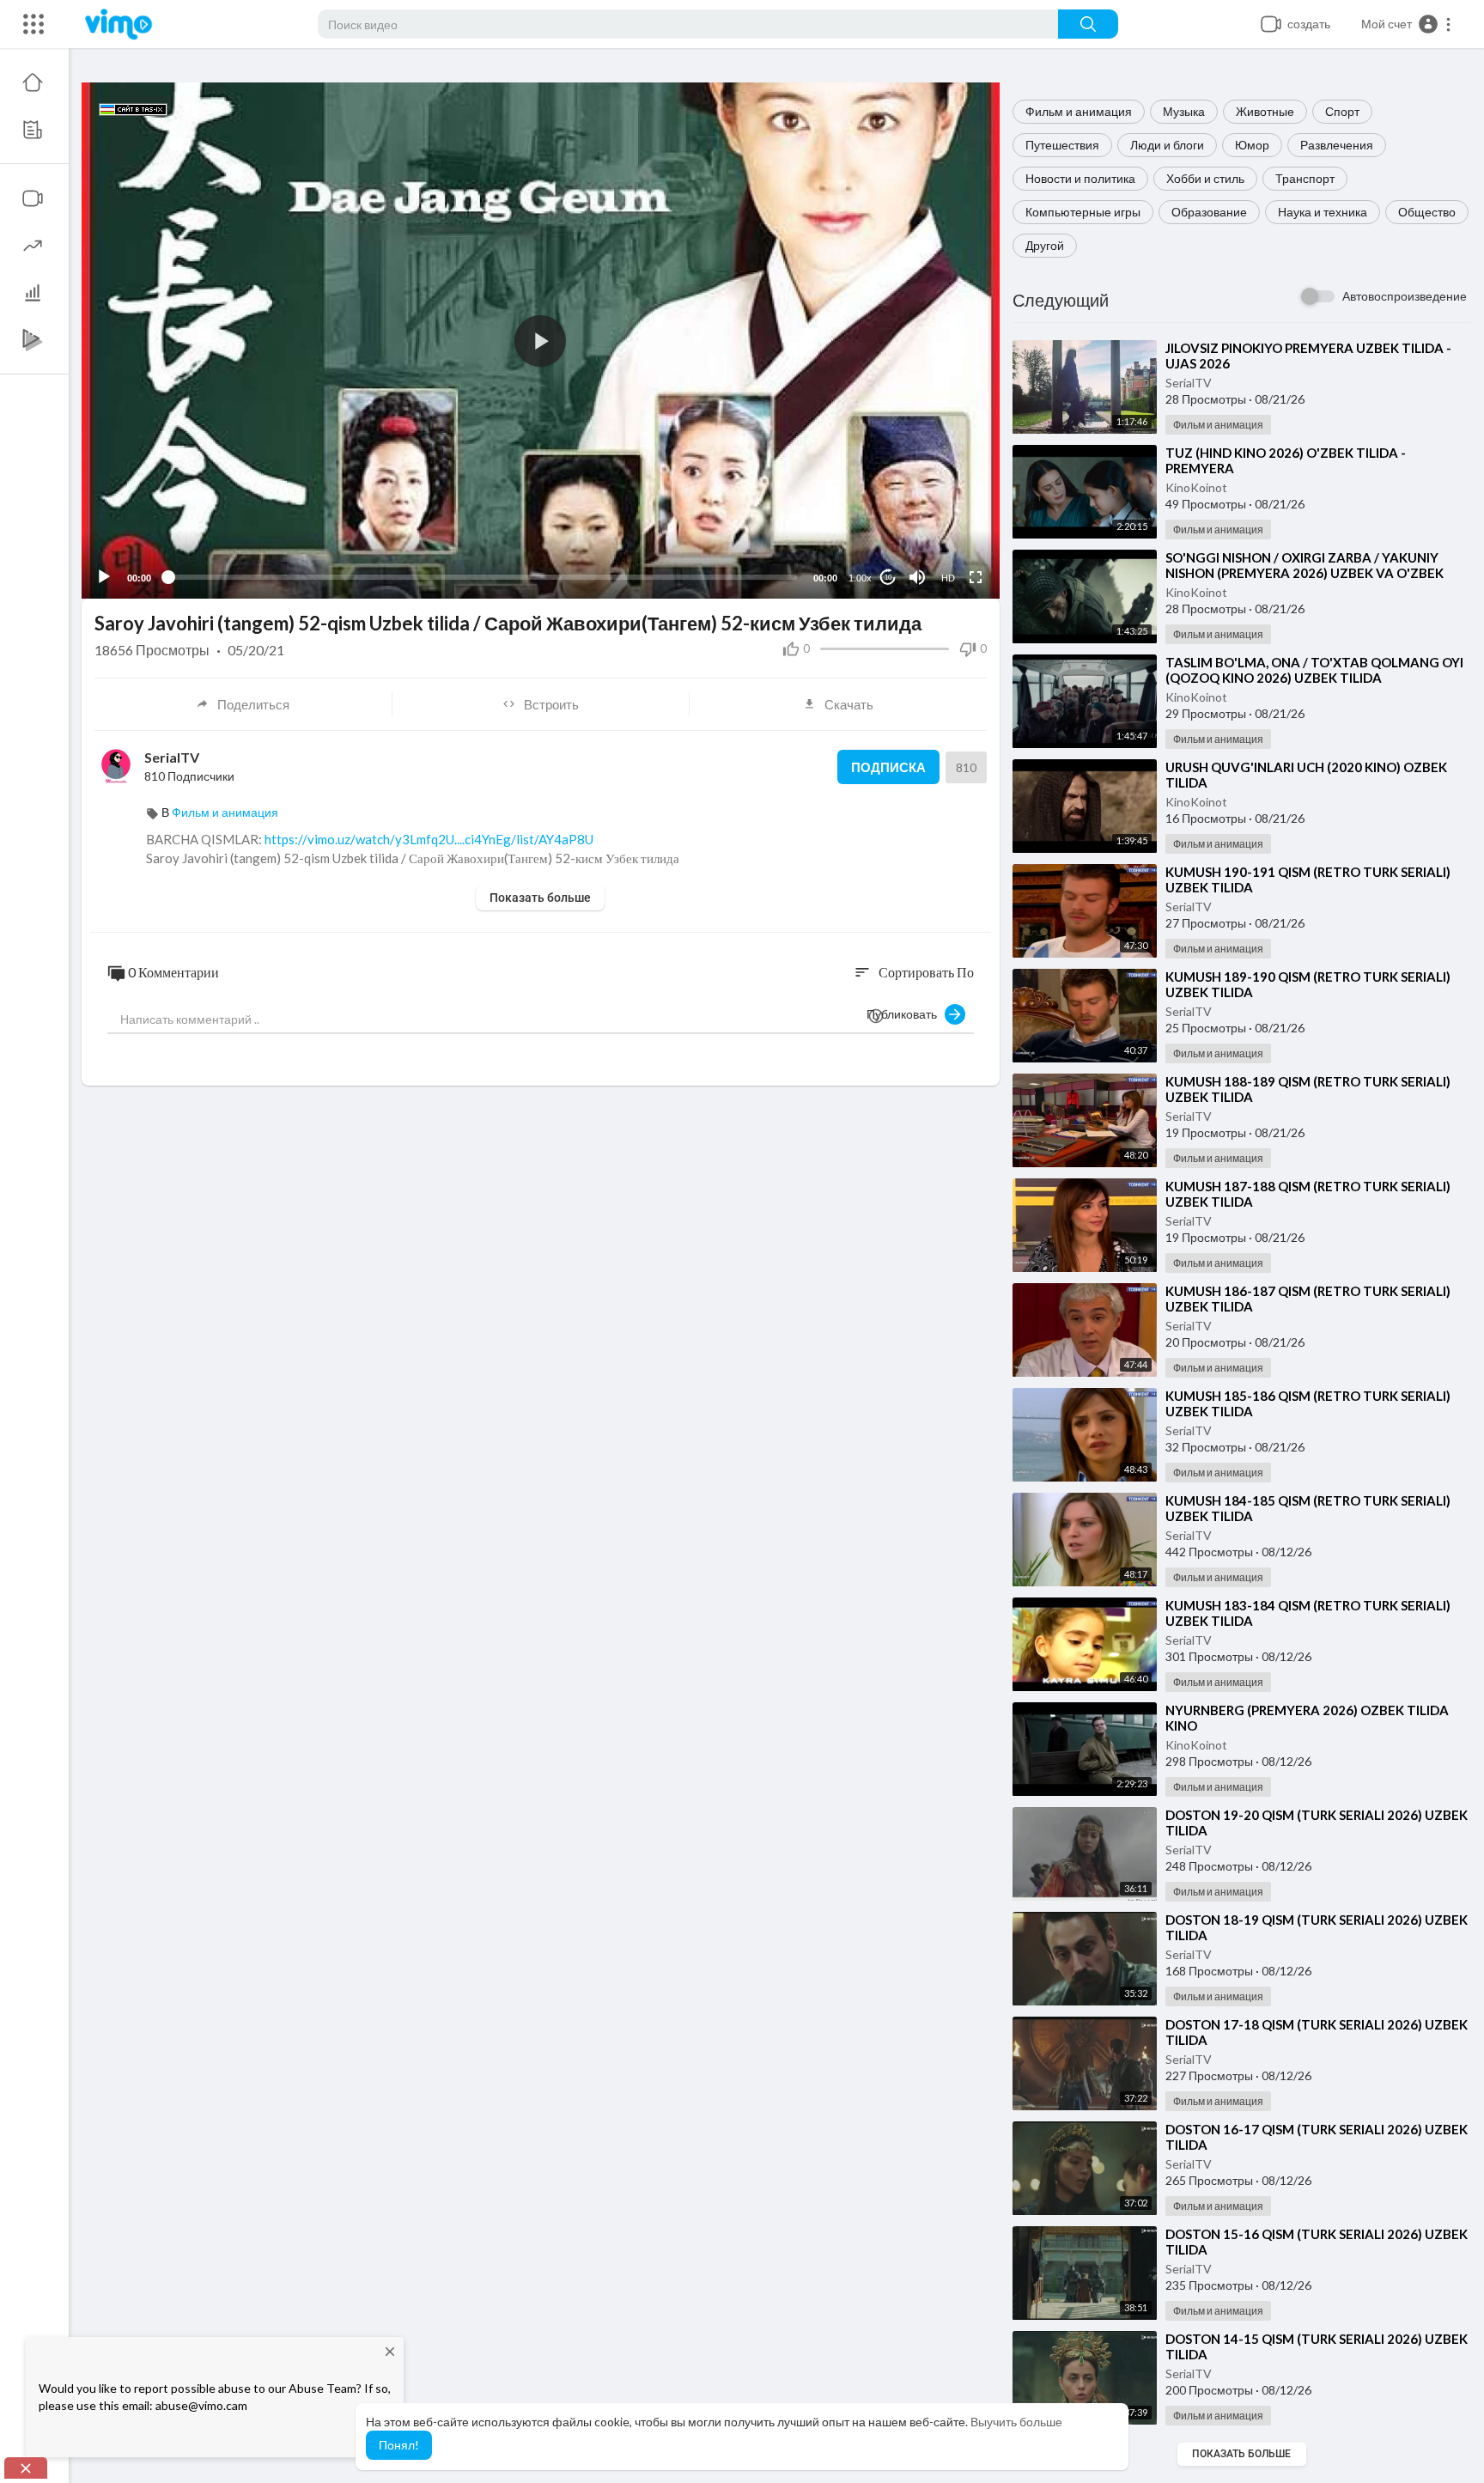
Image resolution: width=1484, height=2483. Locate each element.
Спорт (1342, 111)
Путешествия (1062, 145)
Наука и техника (1323, 212)
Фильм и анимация (1079, 111)
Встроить (551, 704)
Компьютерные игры (1083, 212)
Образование (1209, 212)
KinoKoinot (1196, 487)
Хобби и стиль (1205, 178)
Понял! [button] (399, 2445)
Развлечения (1337, 145)
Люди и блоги (1167, 145)
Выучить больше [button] (1016, 2422)
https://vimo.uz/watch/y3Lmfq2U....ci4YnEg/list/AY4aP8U (429, 839)
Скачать (849, 704)
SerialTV (1189, 383)
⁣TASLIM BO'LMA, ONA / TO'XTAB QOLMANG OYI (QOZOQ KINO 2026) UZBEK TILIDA (1314, 670)
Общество (1427, 212)
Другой (1045, 245)
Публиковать (906, 1014)
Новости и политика (1080, 178)
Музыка (1184, 111)
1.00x (860, 578)
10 (888, 578)
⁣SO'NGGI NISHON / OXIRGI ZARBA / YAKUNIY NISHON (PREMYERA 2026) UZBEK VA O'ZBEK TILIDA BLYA (1305, 573)
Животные (1265, 111)
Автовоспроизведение (1405, 296)
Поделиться (253, 704)
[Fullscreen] (976, 577)
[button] (1407, 24)
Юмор (1252, 145)
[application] (541, 341)
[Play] (104, 577)
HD (948, 578)
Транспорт (1305, 178)
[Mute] (917, 577)
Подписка (888, 767)
